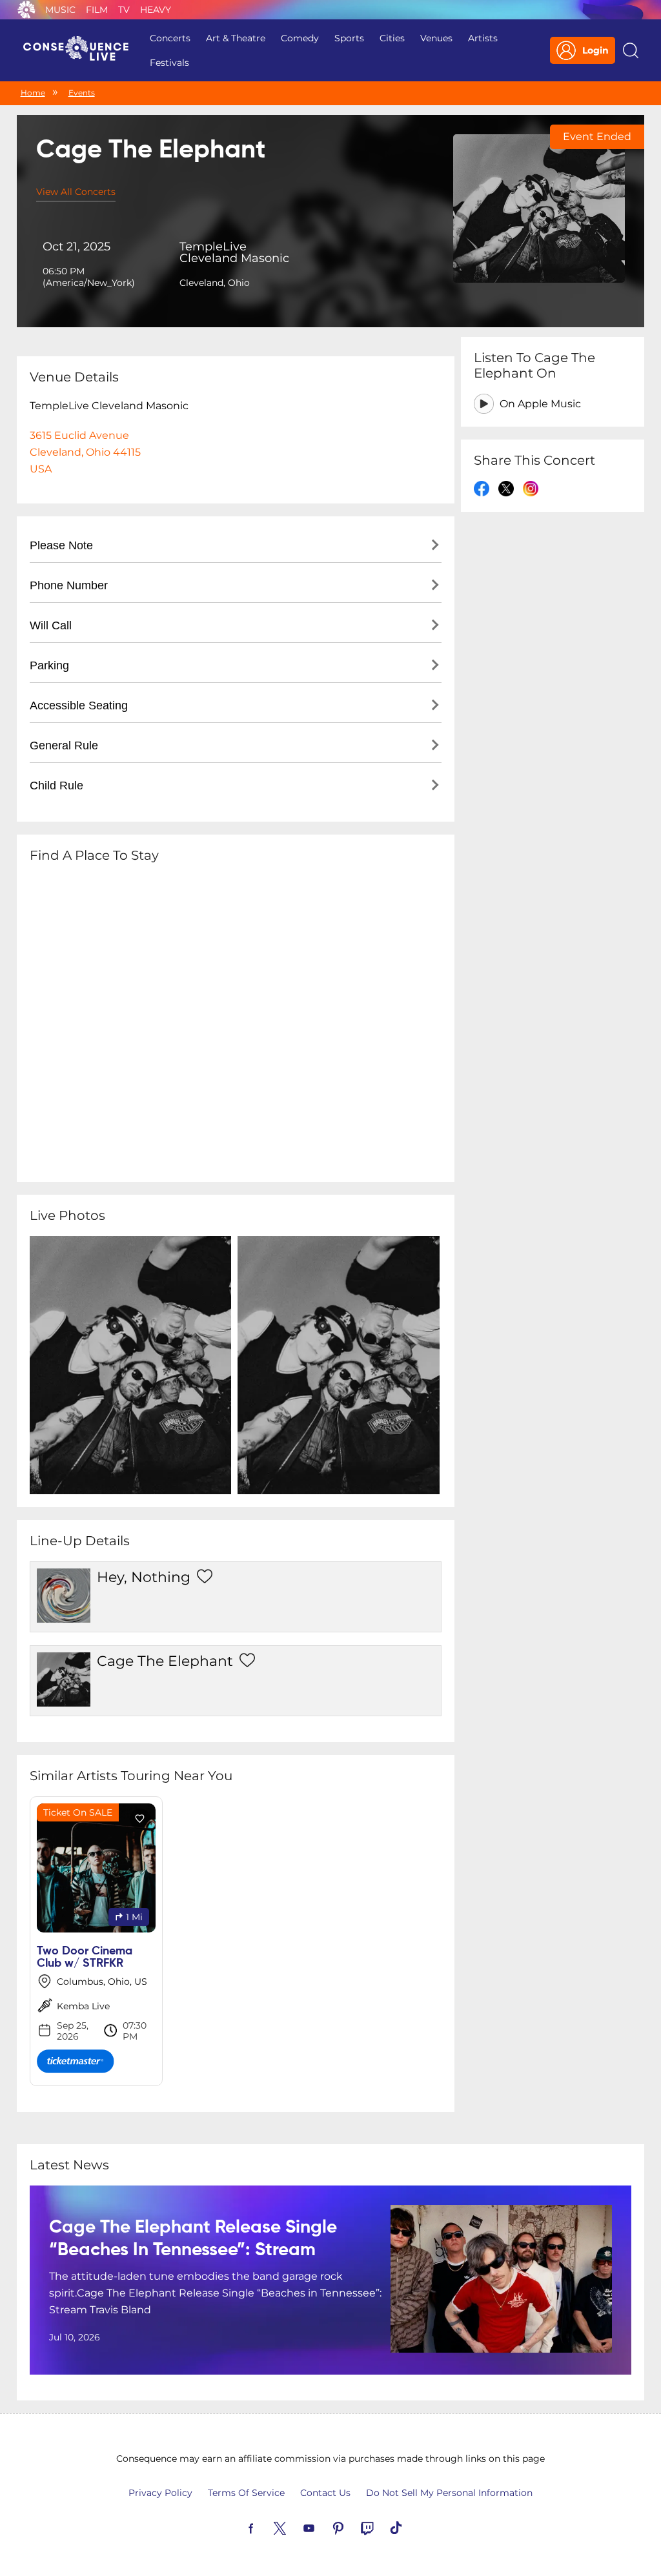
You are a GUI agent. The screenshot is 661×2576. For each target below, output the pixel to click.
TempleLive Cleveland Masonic (234, 252)
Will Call (51, 625)
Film (97, 10)
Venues (436, 38)
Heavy (156, 10)
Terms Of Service (246, 2493)
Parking (49, 665)
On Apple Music (540, 404)
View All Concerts (76, 192)
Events (82, 93)
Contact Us (325, 2493)
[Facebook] (266, 2527)
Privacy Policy (160, 2493)
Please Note (61, 545)
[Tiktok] (411, 2527)
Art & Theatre (236, 38)
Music (60, 10)
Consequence (26, 10)
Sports (349, 38)
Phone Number (69, 585)
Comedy (300, 38)
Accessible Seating (79, 705)
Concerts (170, 38)
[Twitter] (295, 2527)
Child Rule (56, 786)
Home (33, 93)
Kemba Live (83, 2006)
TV (124, 10)
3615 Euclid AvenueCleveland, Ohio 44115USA (85, 452)
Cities (392, 38)
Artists (483, 38)
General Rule (64, 745)
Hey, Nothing (144, 1577)
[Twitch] (382, 2527)
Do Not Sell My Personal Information (449, 2493)
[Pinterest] (353, 2527)
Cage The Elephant (165, 1661)
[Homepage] (81, 50)
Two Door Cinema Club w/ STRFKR (85, 1957)
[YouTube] (324, 2527)
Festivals (169, 63)
